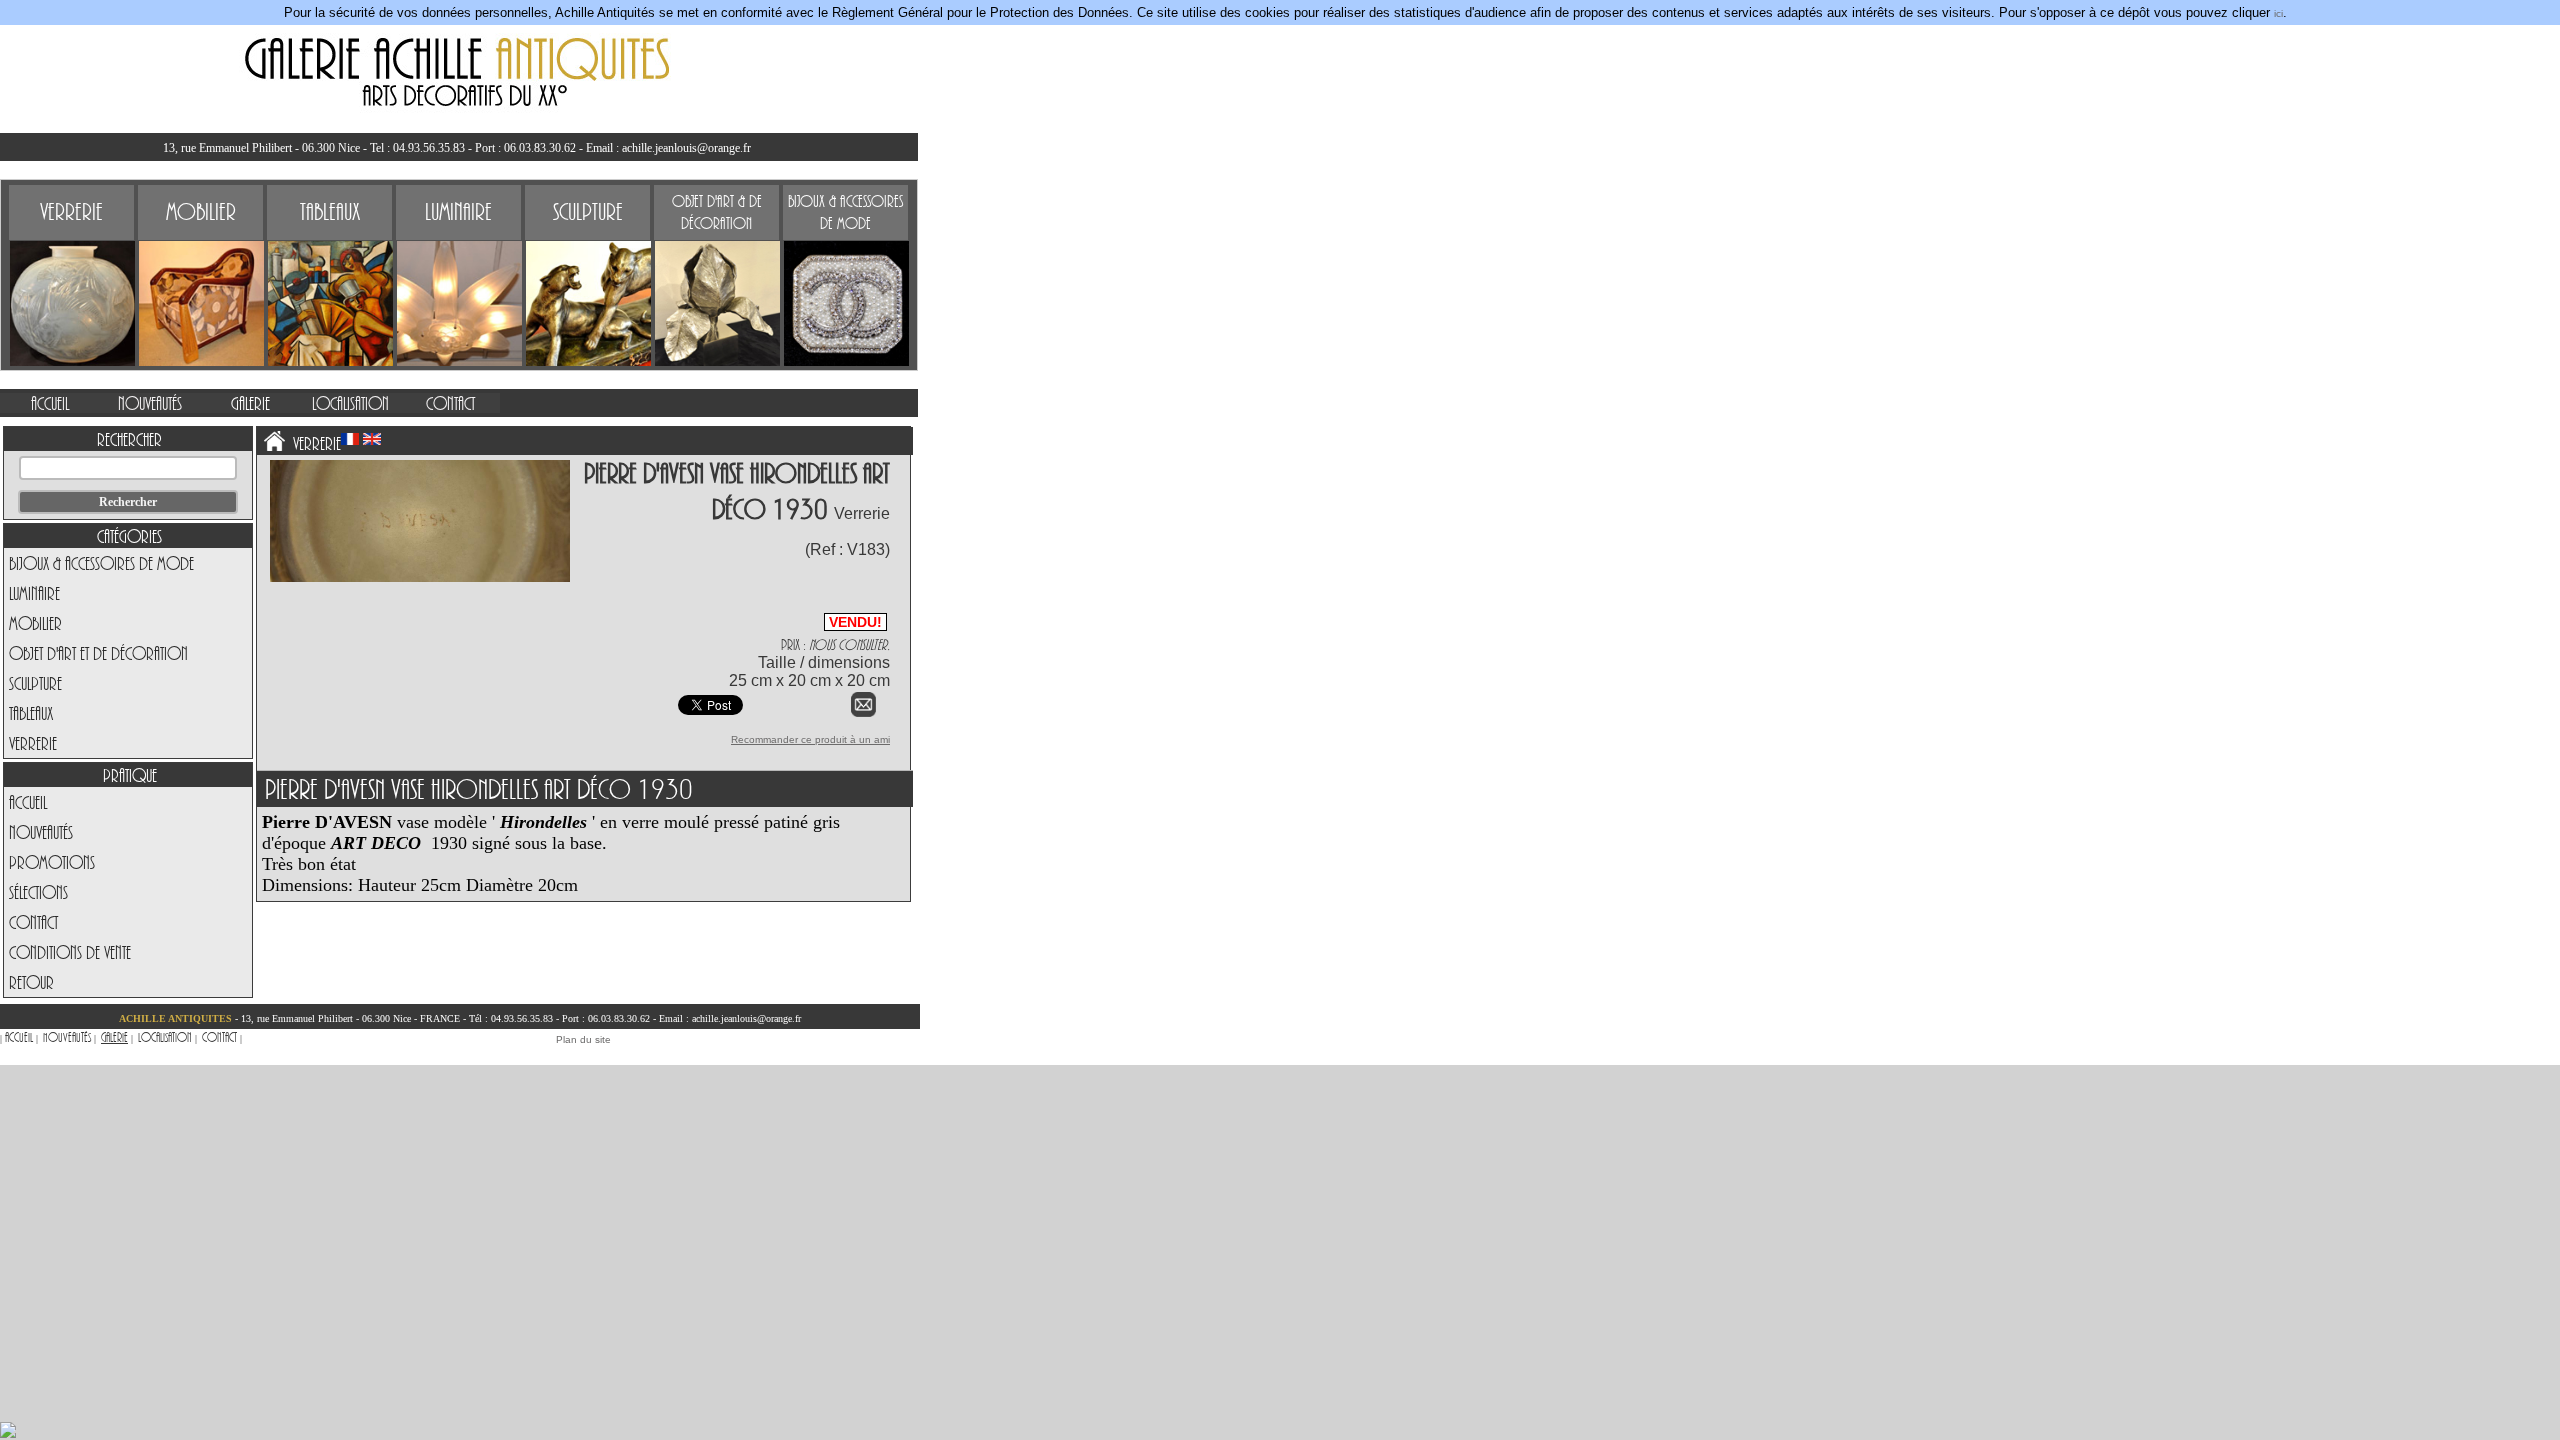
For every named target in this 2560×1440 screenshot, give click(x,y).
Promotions (52, 862)
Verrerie (33, 743)
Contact (33, 922)
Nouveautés (41, 832)
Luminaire (34, 593)
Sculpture (35, 683)
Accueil (28, 802)
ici (2278, 13)
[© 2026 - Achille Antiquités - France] (420, 578)
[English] (372, 439)
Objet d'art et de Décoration (98, 653)
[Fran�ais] (350, 439)
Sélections (38, 892)
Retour (31, 982)
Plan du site (583, 1039)
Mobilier (35, 623)
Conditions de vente (70, 952)
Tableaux (31, 713)
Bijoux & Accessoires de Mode (101, 563)
